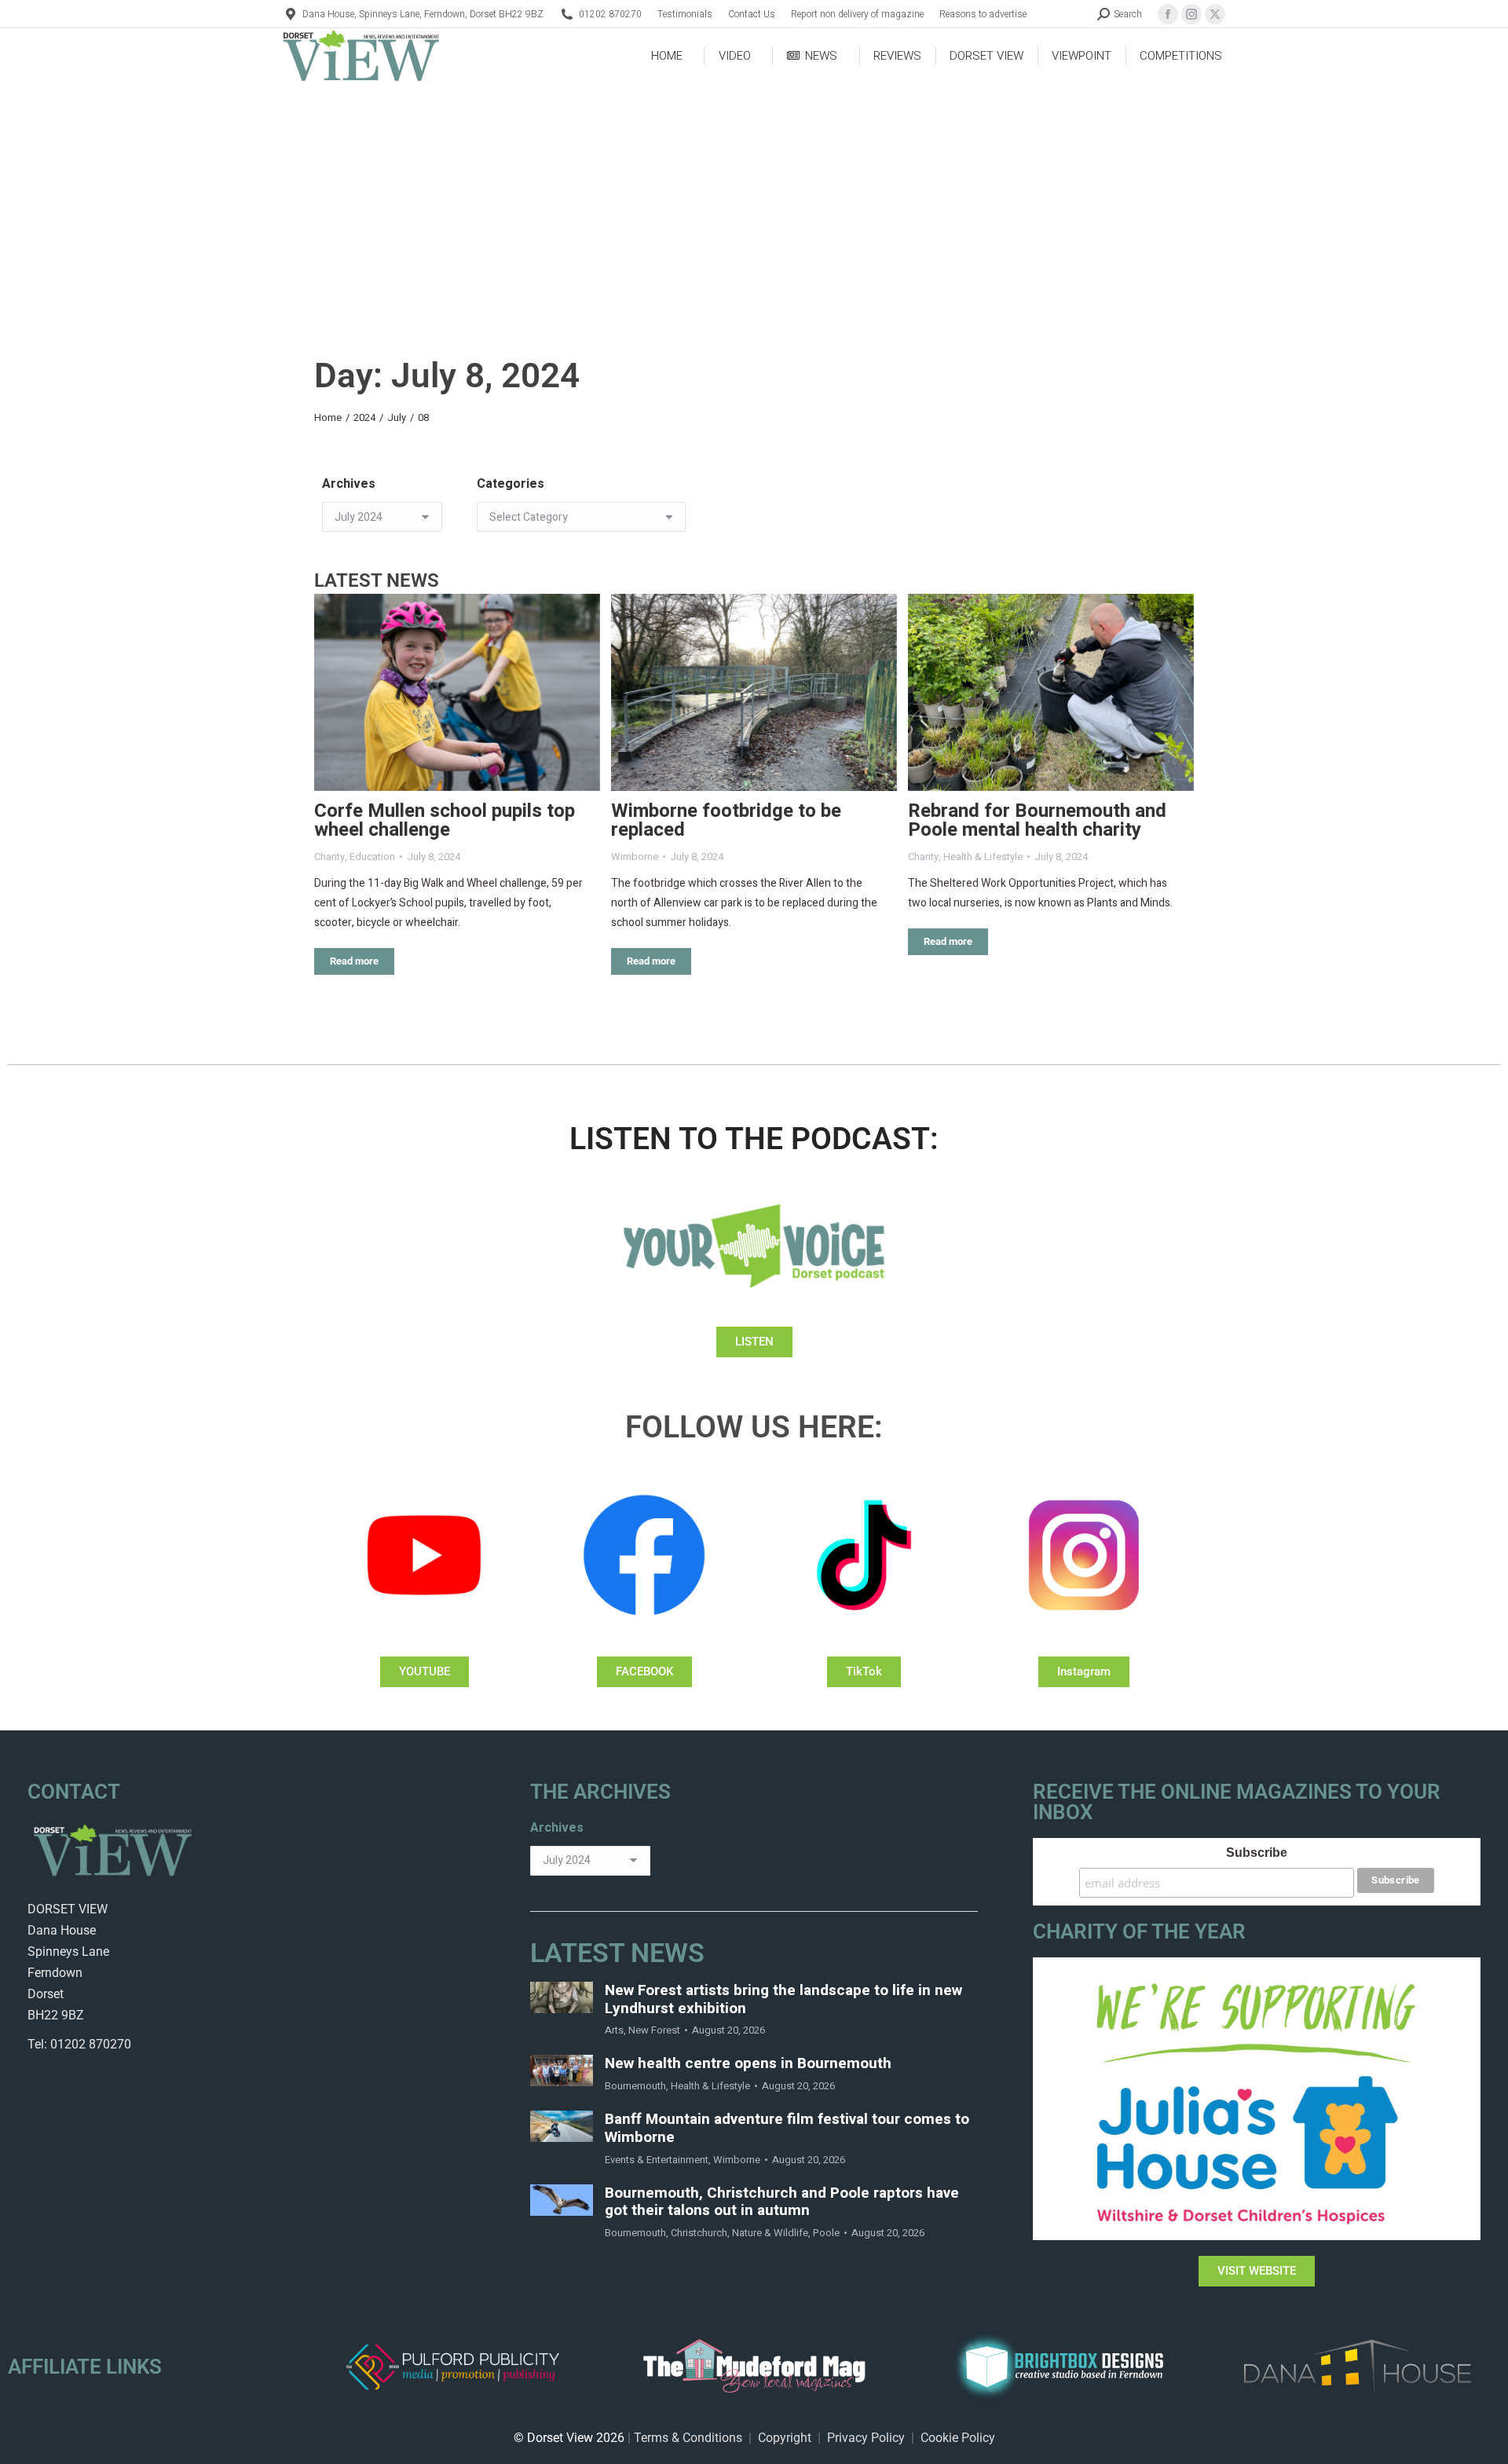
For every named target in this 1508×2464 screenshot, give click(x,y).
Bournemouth (635, 2086)
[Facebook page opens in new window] (1168, 14)
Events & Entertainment (657, 2160)
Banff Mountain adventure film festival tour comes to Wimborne (787, 2129)
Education (372, 857)
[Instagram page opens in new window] (1191, 14)
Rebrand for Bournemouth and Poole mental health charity (1037, 820)
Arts (614, 2030)
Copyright (785, 2438)
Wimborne (635, 857)
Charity (329, 857)
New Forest (654, 2030)
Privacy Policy (866, 2438)
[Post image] (457, 692)
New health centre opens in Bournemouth (748, 2064)
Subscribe (1257, 1853)
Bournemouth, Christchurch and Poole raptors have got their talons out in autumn (782, 2202)
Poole (826, 2233)
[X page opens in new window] (1215, 14)
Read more (354, 961)
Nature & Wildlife (770, 2233)
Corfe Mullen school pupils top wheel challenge (445, 820)
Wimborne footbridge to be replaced (726, 820)
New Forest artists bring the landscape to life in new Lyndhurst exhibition (783, 2000)
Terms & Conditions (688, 2438)
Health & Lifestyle (983, 857)
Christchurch (699, 2233)
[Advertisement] (754, 201)
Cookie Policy (958, 2438)
